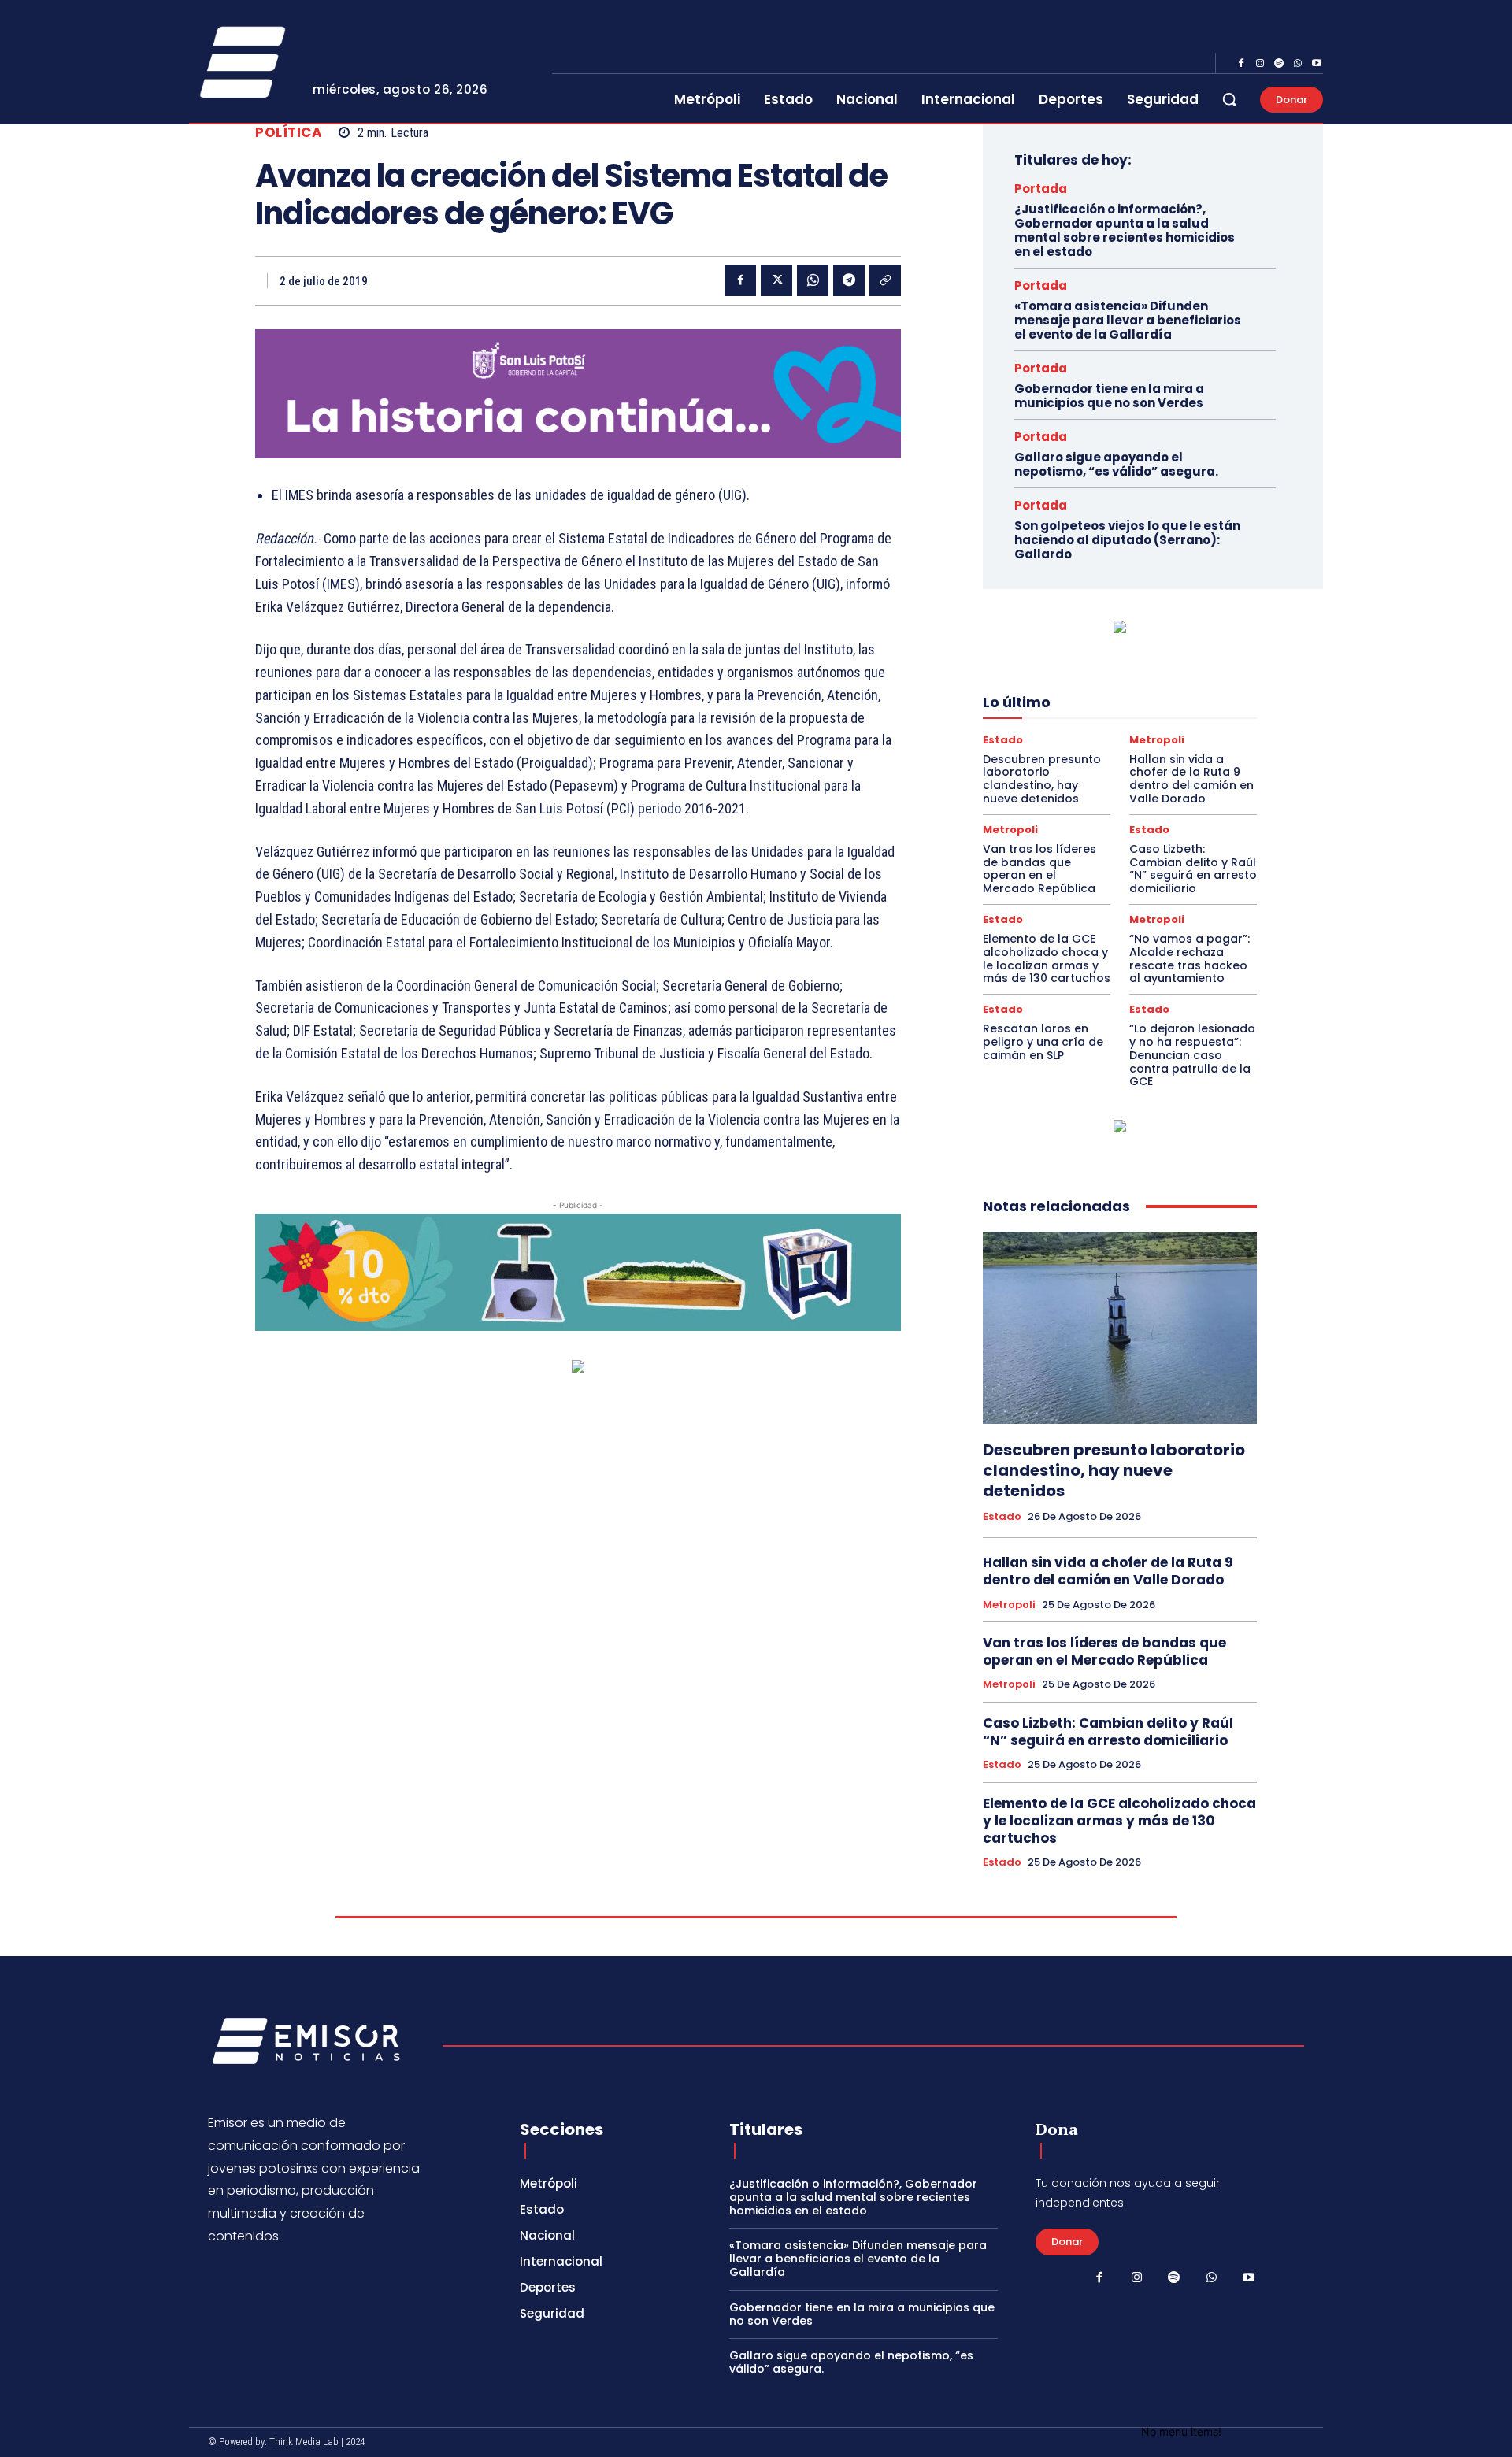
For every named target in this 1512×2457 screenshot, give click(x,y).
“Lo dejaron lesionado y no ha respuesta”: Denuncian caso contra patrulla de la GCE (1192, 1055)
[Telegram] (849, 280)
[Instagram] (1260, 64)
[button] (1229, 99)
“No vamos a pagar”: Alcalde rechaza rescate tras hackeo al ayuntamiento (1190, 958)
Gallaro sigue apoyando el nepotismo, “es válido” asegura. (1116, 464)
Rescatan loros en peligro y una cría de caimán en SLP (1043, 1042)
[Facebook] (1241, 64)
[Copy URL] (885, 280)
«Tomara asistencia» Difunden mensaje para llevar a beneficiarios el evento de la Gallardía (1128, 320)
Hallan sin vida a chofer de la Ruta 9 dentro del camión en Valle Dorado (1191, 779)
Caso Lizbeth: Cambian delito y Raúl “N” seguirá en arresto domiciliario (1193, 869)
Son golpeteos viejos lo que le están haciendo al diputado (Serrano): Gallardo (1127, 540)
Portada (1041, 189)
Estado (1003, 740)
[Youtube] (1317, 64)
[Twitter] (776, 280)
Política (289, 133)
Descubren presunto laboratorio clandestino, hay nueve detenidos (1042, 779)
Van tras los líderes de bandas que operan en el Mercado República (1039, 869)
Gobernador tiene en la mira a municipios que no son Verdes (1109, 396)
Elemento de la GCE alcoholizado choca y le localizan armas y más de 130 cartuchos (1047, 958)
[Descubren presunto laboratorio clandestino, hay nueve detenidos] (1120, 1328)
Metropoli (1157, 740)
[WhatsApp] (1298, 64)
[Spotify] (1279, 64)
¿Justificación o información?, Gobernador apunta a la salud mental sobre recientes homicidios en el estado (1125, 230)
